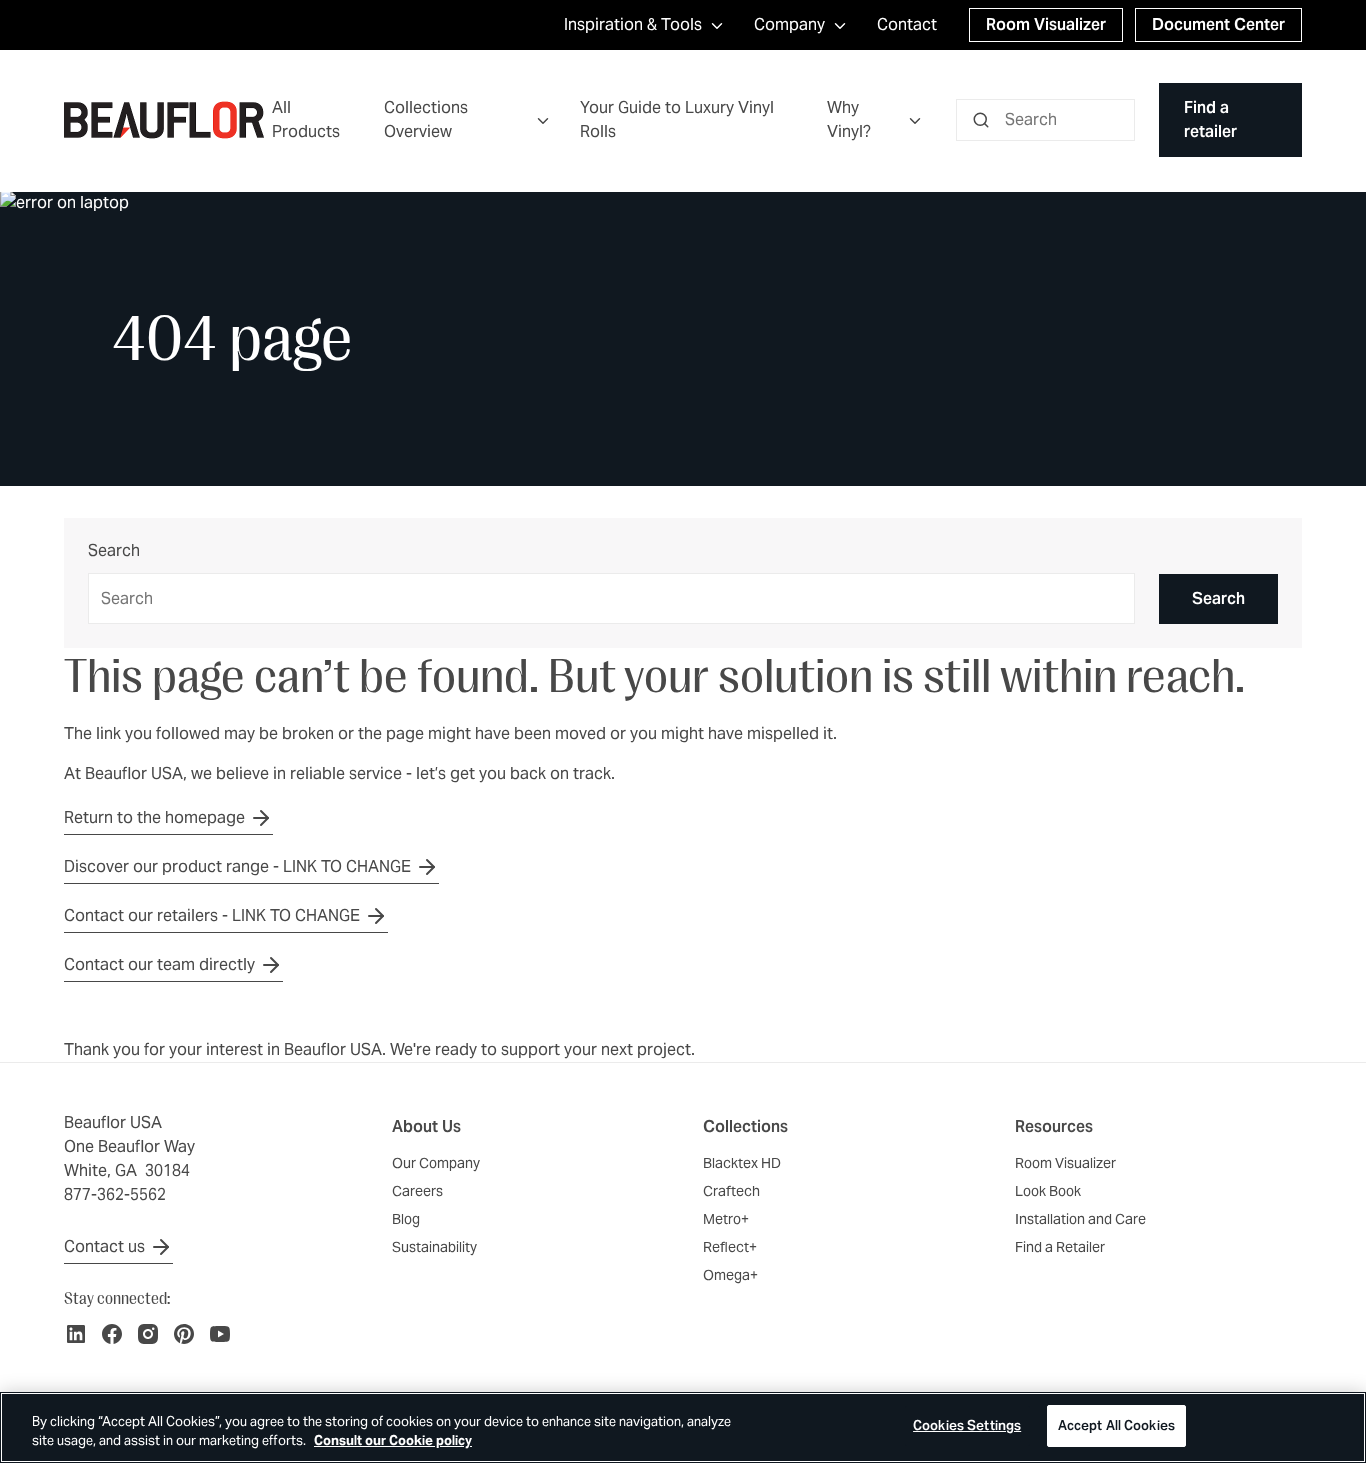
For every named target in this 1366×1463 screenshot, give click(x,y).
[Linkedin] (76, 1334)
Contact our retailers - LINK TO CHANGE (212, 915)
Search (114, 551)
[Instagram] (148, 1334)
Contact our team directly (159, 964)
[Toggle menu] (543, 120)
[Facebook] (112, 1334)
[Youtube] (220, 1334)
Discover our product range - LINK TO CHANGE (237, 866)
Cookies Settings (967, 1425)
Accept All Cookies (1116, 1425)
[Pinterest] (184, 1334)
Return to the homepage (154, 817)
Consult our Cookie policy (393, 1441)
